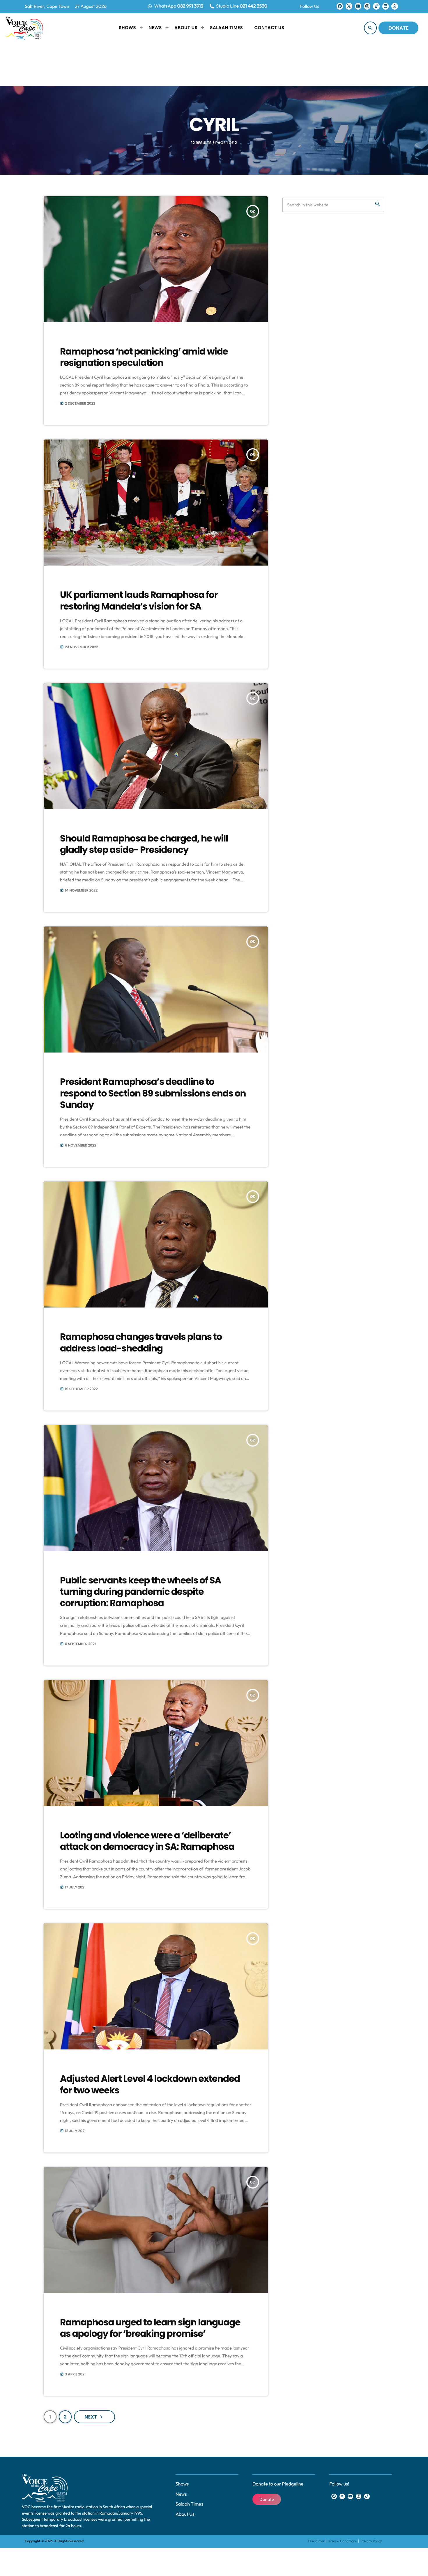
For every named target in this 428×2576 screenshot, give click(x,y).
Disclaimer (317, 2541)
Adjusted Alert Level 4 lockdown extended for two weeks (150, 2084)
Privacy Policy (371, 2541)
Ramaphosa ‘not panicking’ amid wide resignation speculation (144, 357)
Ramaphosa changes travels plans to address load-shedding (141, 1342)
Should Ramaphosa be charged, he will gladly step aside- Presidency (144, 844)
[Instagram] (367, 6)
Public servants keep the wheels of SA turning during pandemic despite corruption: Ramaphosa (140, 1592)
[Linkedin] (385, 6)
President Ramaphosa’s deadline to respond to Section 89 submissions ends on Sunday (153, 1093)
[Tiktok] (376, 6)
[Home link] (24, 28)
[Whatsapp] (395, 6)
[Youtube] (358, 6)
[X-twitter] (349, 6)
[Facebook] (340, 6)
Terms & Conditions (342, 2541)
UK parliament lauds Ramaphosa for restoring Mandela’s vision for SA (139, 600)
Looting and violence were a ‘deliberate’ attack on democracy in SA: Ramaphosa (147, 1841)
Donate (398, 28)
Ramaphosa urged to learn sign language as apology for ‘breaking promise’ (150, 2328)
